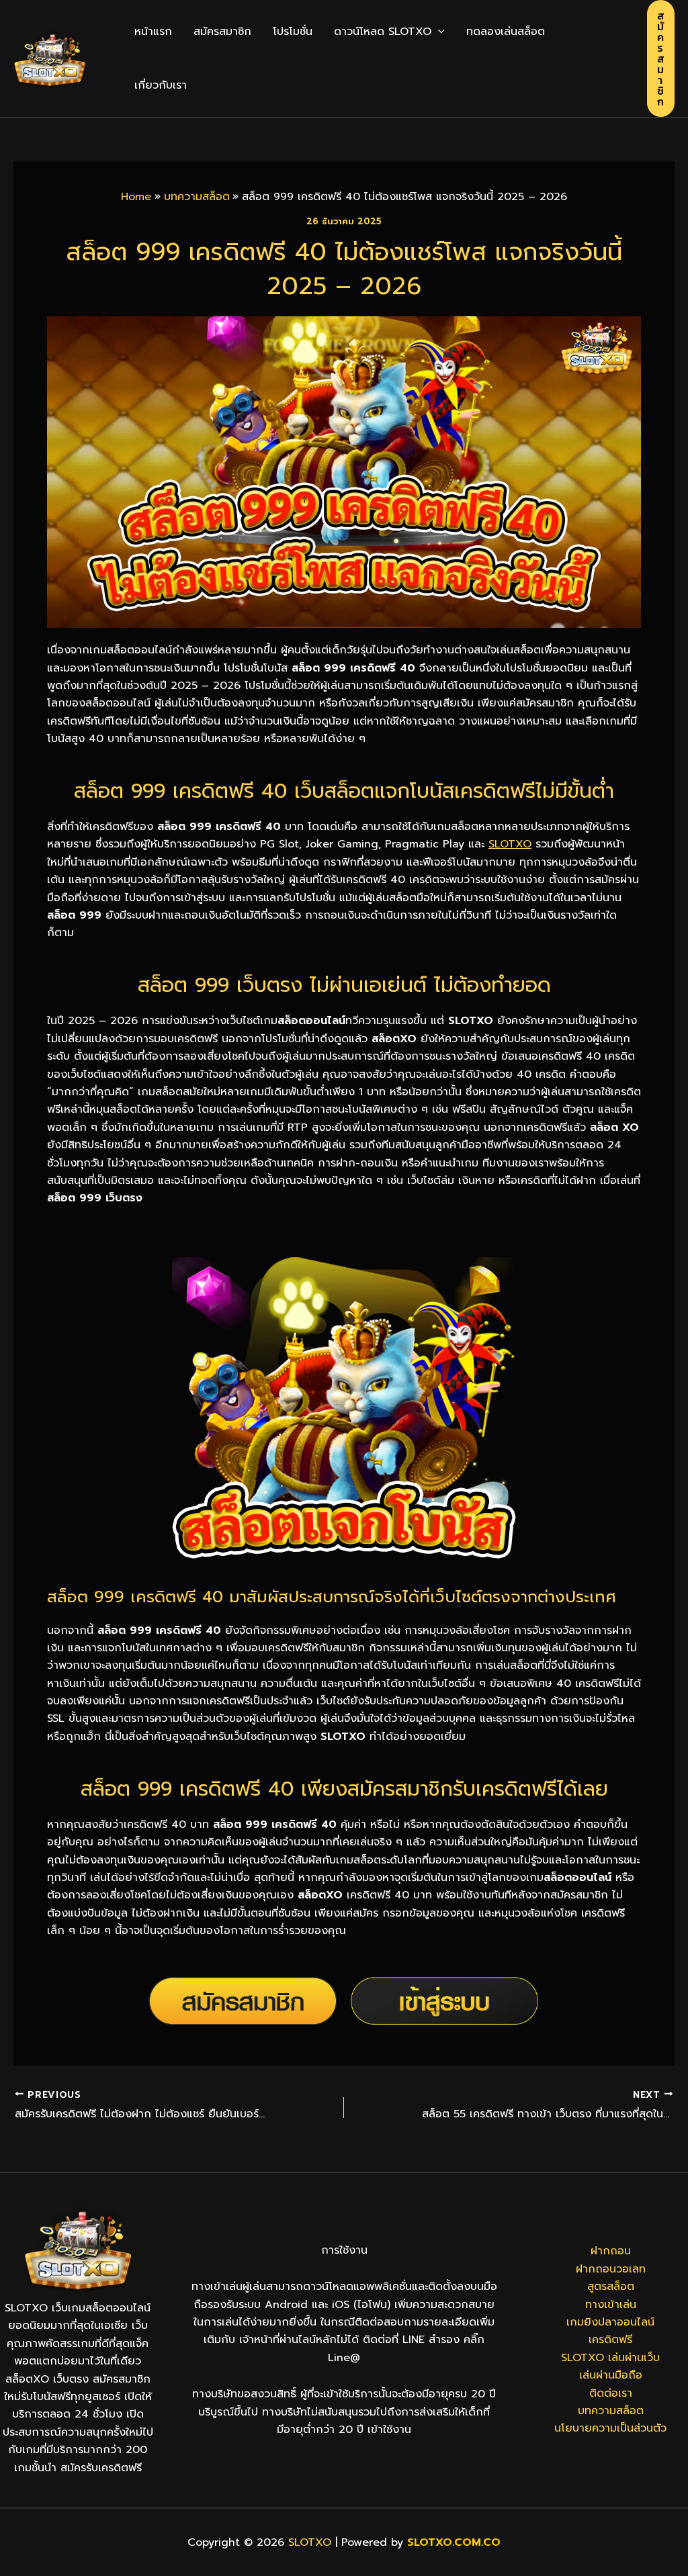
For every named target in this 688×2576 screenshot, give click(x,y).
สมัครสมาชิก (222, 32)
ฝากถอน (611, 2251)
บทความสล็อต (611, 2411)
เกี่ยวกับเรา (161, 85)
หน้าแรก (153, 32)
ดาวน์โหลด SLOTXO (383, 32)
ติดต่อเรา (611, 2393)
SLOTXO (510, 844)
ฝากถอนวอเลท (611, 2269)
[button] (438, 32)
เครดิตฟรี (610, 2340)
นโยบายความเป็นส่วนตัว (610, 2428)
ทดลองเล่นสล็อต (506, 32)
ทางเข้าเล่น (611, 2305)
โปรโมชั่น (293, 32)
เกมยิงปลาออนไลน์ (610, 2322)
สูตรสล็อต (611, 2287)
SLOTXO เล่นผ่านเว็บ (610, 2358)
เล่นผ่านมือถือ (611, 2375)
